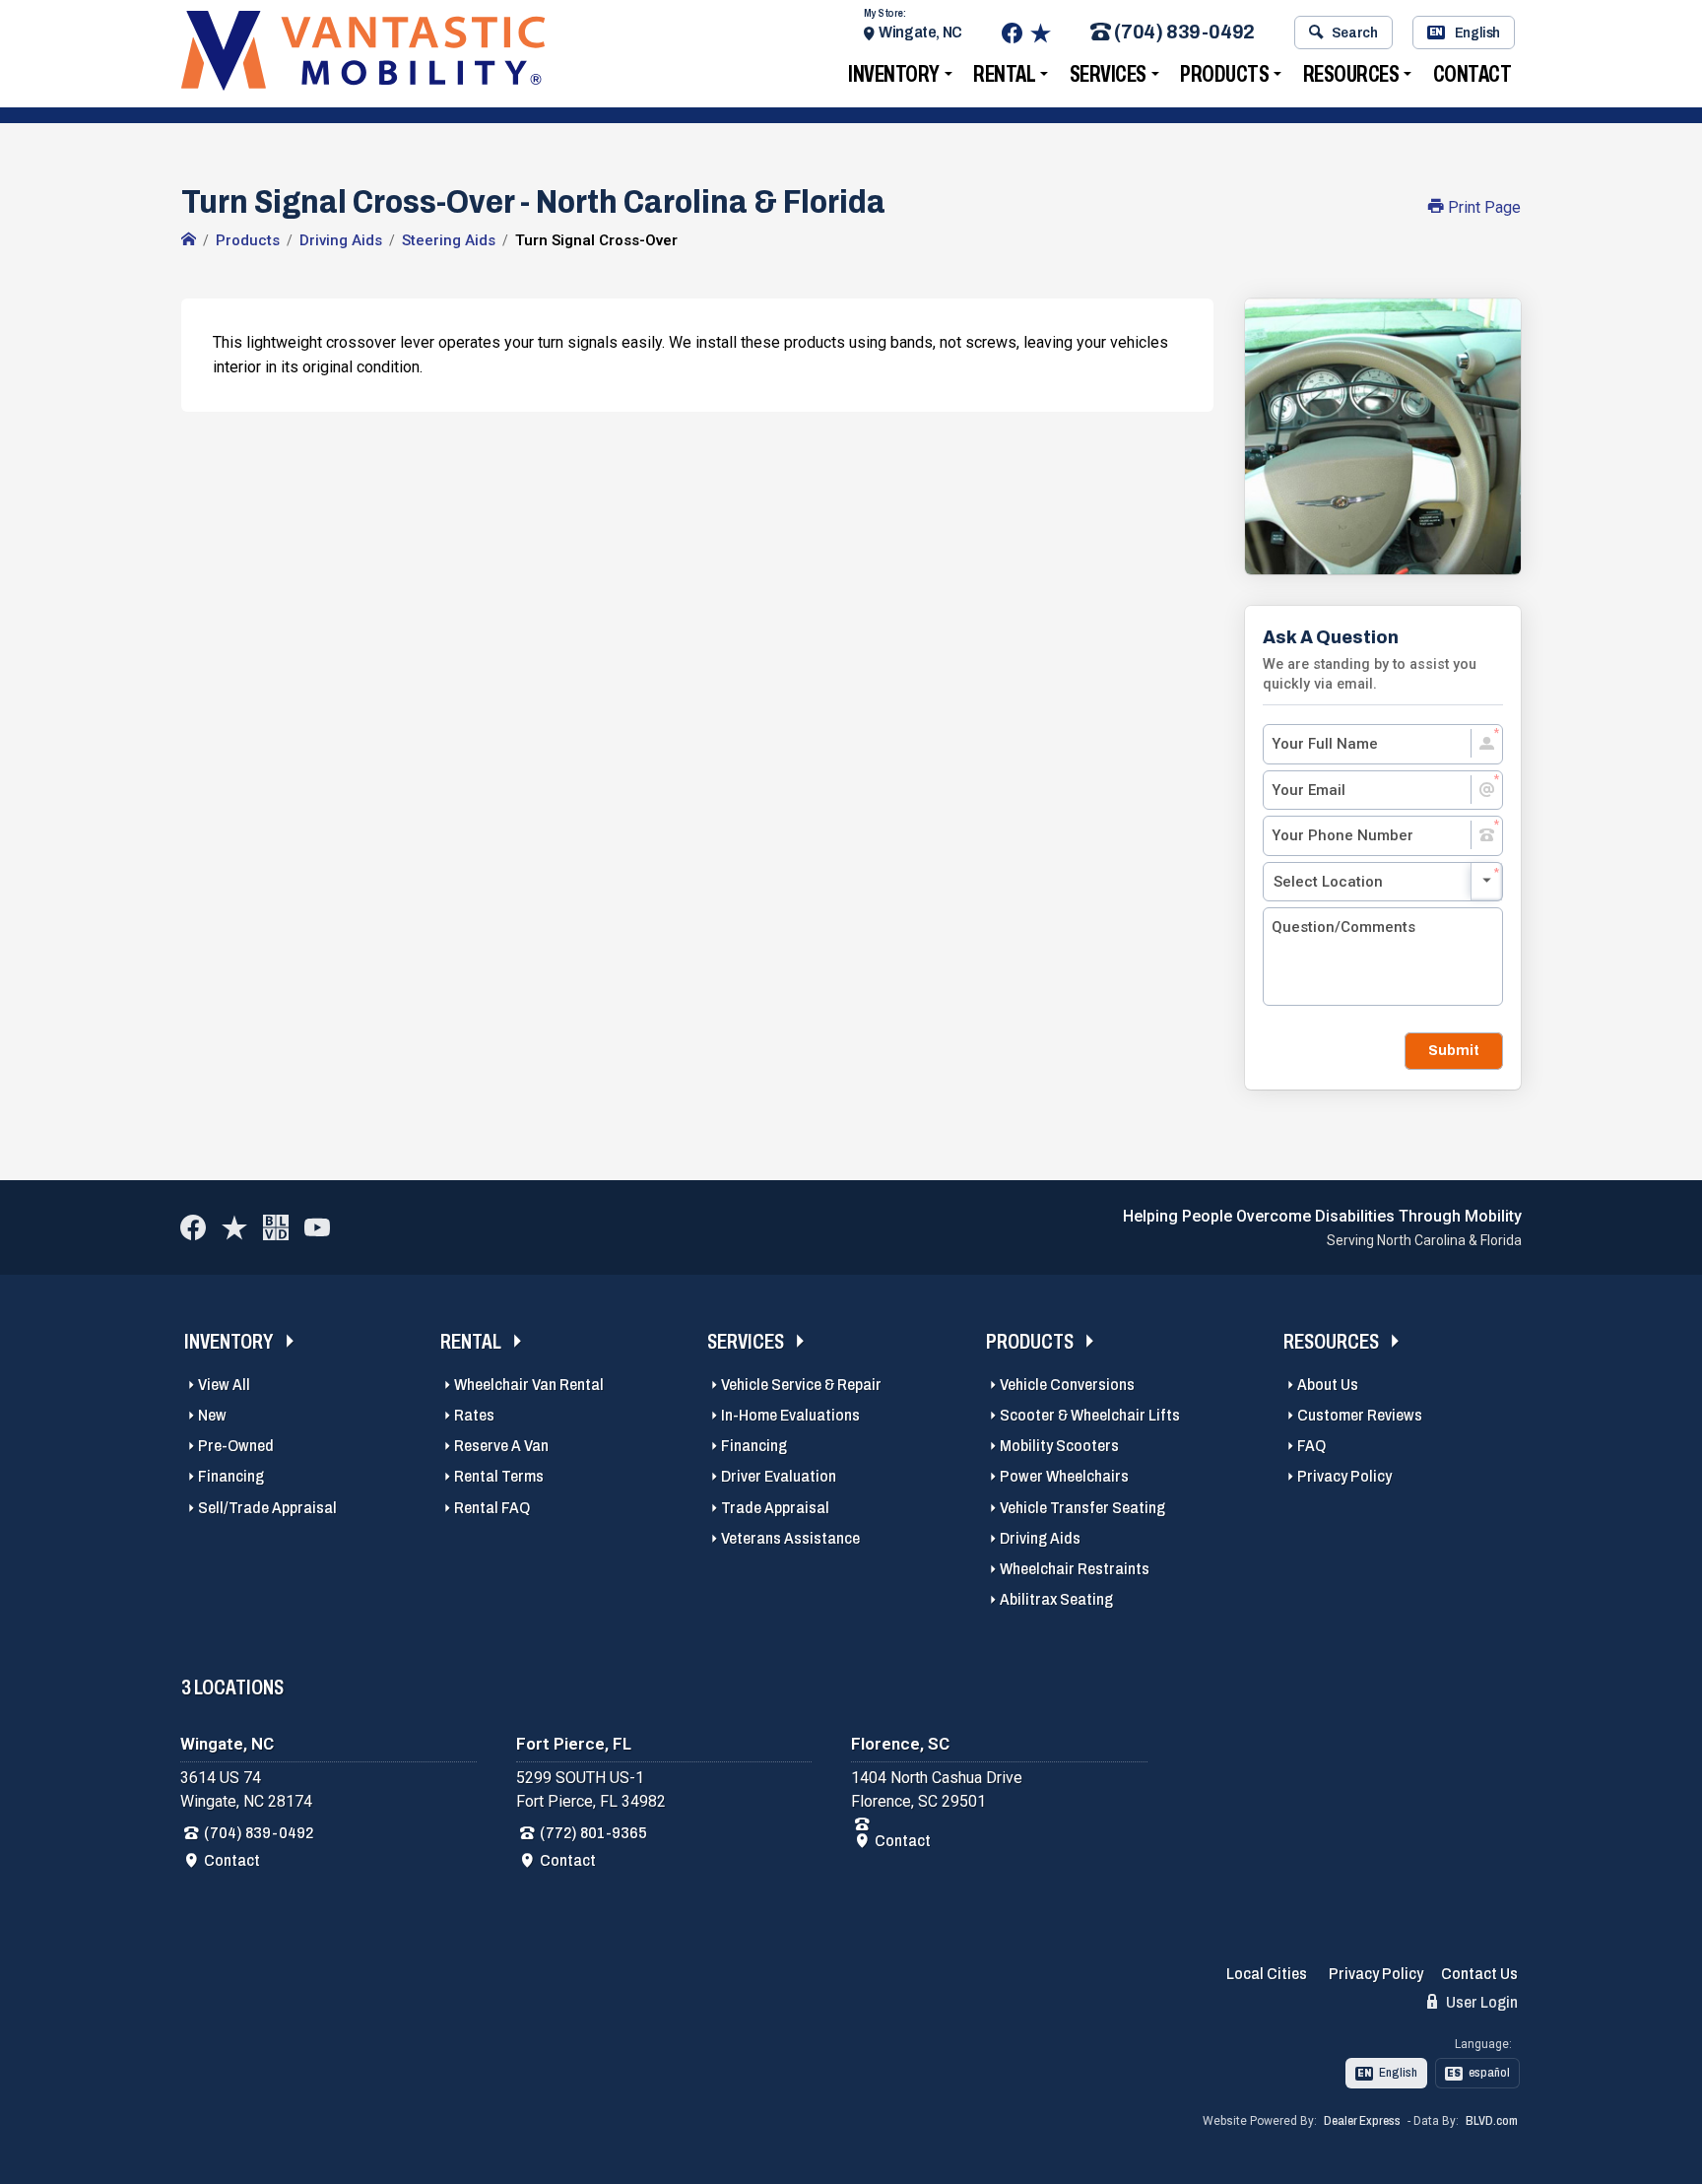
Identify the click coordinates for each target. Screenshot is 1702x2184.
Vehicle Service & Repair (801, 1385)
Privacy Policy (1344, 1476)
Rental (1004, 74)
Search (1355, 33)
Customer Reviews (1360, 1415)
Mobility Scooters (1059, 1446)
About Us (1328, 1385)
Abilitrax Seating (1056, 1599)
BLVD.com (1492, 2121)
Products (1224, 74)
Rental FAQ (492, 1508)
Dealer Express (1362, 2121)
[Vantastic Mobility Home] (189, 240)
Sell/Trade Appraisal (267, 1508)
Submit (1454, 1050)
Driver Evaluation (779, 1476)
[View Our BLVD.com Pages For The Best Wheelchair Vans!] (276, 1227)
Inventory (894, 74)
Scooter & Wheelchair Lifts (1090, 1415)
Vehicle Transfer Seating (1082, 1508)
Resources (1351, 74)
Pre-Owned (236, 1446)
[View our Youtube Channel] (317, 1227)
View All (224, 1385)
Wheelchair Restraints (1075, 1569)
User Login (1480, 2002)
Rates (474, 1415)
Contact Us (1479, 1974)
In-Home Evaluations (790, 1415)
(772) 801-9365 (593, 1833)
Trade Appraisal (775, 1508)
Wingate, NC (920, 32)
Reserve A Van (501, 1446)
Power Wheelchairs (1064, 1476)
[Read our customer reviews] (1041, 33)
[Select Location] (1383, 882)
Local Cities (1267, 1974)
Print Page (1482, 207)
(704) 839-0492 (1184, 33)
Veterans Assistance (790, 1538)
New (212, 1415)
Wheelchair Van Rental (529, 1385)
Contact (1473, 74)
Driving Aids (1040, 1538)
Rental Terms (499, 1476)
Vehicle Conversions (1067, 1385)
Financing (231, 1476)
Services (1108, 74)
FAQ (1311, 1446)
